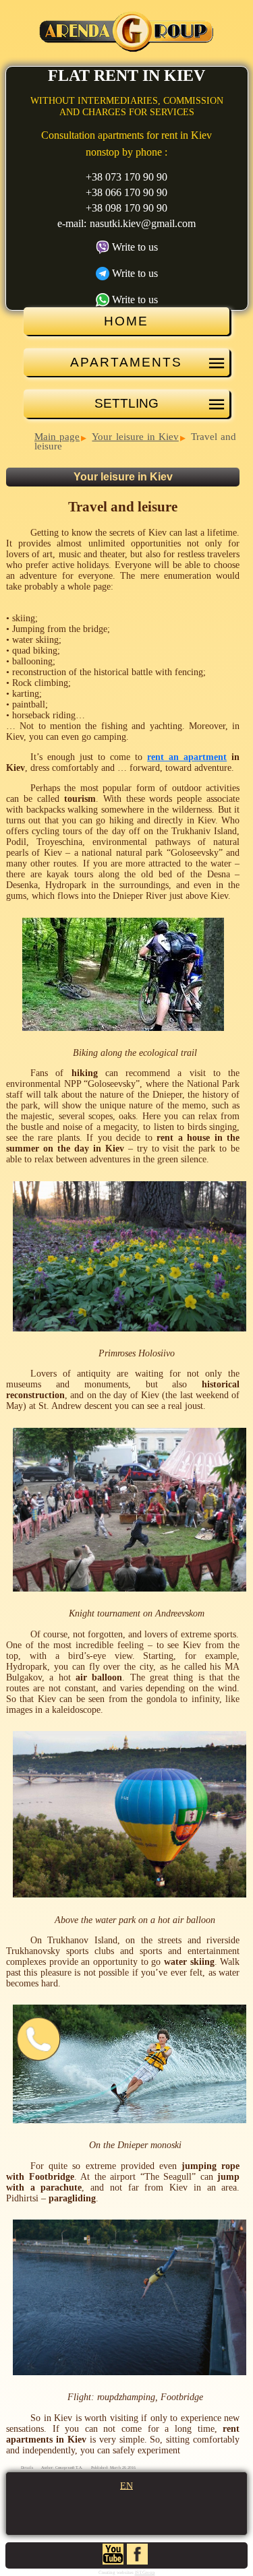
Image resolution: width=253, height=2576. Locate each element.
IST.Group (145, 2573)
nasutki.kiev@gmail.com (143, 223)
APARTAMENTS (126, 362)
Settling (126, 403)
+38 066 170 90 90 (126, 192)
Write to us (135, 247)
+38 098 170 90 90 (126, 208)
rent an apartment (187, 757)
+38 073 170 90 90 (126, 177)
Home (126, 321)
